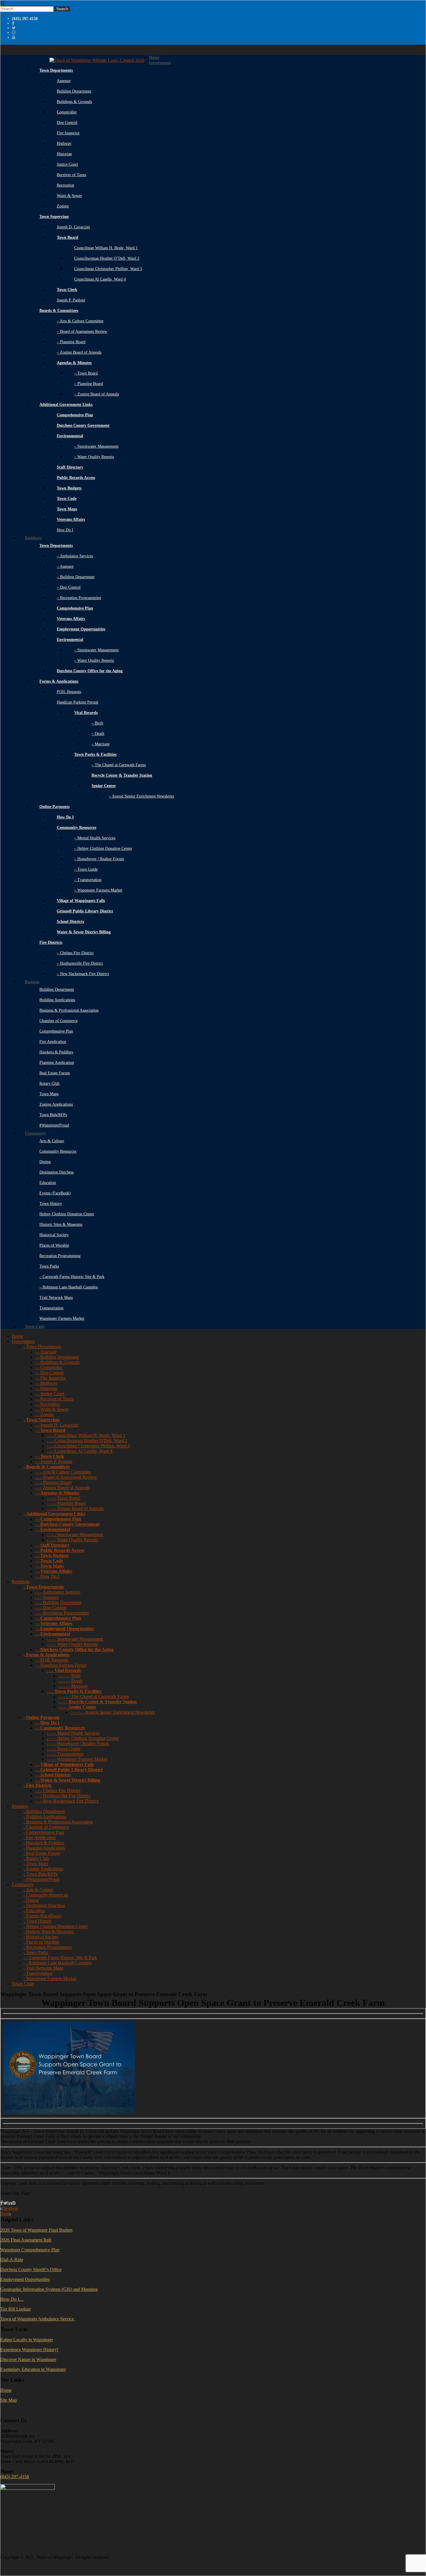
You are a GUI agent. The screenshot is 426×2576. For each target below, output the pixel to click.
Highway (64, 143)
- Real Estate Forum (42, 1853)
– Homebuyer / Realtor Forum (99, 859)
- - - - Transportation (65, 1754)
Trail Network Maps (56, 1298)
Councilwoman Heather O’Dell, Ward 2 (107, 258)
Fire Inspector (68, 133)
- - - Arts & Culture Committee (63, 1472)
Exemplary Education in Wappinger (33, 2369)
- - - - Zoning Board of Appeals (75, 1508)
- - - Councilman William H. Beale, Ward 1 (86, 1435)
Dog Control (67, 123)
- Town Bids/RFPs (41, 1874)
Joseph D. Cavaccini (73, 227)
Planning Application (57, 1063)
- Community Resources (46, 1895)
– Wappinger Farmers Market (98, 890)
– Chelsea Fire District (75, 953)
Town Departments (56, 70)
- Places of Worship (41, 1942)
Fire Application (53, 1042)
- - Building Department (57, 1357)
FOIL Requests (69, 692)
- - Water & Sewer (52, 1409)
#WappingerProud (54, 1125)
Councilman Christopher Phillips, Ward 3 (108, 269)
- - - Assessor (47, 1597)
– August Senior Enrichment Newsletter (142, 796)
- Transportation (38, 1973)
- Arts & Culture (38, 1890)
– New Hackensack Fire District (83, 974)
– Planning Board (71, 342)
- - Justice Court (50, 1394)
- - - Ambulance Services (58, 1592)
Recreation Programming (60, 1256)
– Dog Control (69, 587)
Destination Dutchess (57, 1172)
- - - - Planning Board (66, 1503)
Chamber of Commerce (59, 1021)
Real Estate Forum (55, 1073)
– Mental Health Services (95, 838)
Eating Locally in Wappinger (27, 2340)
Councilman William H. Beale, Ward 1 (106, 248)
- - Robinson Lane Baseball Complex (58, 1963)
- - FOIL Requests (52, 1660)
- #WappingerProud (41, 1879)
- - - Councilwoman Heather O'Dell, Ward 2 (87, 1441)
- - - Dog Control (51, 1608)
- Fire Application (40, 1837)
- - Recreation (48, 1404)
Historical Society (54, 1235)
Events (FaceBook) (55, 1193)
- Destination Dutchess (44, 1905)
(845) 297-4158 (15, 2477)
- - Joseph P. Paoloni (54, 1461)
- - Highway (46, 1383)
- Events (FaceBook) (42, 1916)
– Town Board (86, 373)
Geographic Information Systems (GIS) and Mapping (49, 2289)
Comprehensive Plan (56, 1031)
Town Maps (49, 1094)
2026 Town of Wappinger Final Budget (36, 2230)
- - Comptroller (49, 1367)
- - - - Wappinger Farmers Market (77, 1759)
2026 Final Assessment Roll (26, 2240)
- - (50, 1430)
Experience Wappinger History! (29, 2350)
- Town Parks (36, 1952)
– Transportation (88, 880)
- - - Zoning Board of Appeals (62, 1488)
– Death (98, 734)
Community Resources (58, 1151)
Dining (45, 1162)
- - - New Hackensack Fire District (67, 1801)
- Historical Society (41, 1937)
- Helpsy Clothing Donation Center (56, 1926)
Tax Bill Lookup (16, 2309)
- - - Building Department (58, 1602)
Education (48, 1183)
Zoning (63, 206)
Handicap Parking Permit (78, 702)
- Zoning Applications (43, 1869)
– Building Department (76, 577)
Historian (64, 154)
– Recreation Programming (79, 598)
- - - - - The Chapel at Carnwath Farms (93, 1696)
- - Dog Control (49, 1373)
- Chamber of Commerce (46, 1827)
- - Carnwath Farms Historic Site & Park (60, 1958)
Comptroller (67, 112)
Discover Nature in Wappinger (28, 2359)
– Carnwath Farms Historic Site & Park (72, 1277)
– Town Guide (86, 869)
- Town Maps (36, 1864)
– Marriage (101, 744)
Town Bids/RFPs (53, 1115)
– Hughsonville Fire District (80, 963)
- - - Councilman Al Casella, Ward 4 (80, 1451)
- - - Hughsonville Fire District (63, 1796)
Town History (51, 1204)
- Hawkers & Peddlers (44, 1843)
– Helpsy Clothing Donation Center (103, 848)
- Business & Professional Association (58, 1822)
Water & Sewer (69, 196)
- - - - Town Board (63, 1498)
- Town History (38, 1921)
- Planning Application (44, 1848)
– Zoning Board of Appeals (79, 352)
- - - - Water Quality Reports (72, 1540)
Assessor (64, 81)
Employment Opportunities (25, 2279)
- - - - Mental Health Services (73, 1733)
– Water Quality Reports (94, 457)
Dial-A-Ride (12, 2260)
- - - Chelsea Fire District (58, 1790)
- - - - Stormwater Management (75, 1535)
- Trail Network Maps (43, 1968)
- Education (34, 1911)
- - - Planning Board (53, 1482)
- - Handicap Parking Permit (61, 1665)
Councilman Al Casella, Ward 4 (100, 279)
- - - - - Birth (69, 1676)
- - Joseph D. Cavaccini (57, 1425)
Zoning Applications (56, 1104)
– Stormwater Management (96, 446)
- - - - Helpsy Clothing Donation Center (83, 1738)
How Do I (65, 530)
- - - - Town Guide (63, 1749)
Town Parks (49, 1266)
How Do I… (12, 2299)
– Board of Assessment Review (82, 331)
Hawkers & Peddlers (56, 1052)
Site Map (9, 2400)
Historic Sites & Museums (61, 1224)
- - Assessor (46, 1352)
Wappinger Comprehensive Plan (30, 2250)
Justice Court (67, 164)
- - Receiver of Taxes (54, 1399)
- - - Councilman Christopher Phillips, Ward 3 (88, 1446)
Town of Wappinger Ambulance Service (38, 2319)
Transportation (51, 1308)
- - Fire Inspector (50, 1378)
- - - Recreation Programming (62, 1613)
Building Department (74, 91)
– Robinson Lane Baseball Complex (69, 1287)
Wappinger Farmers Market (62, 1318)
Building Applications (57, 1000)
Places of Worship (54, 1245)
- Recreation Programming (48, 1947)
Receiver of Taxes (71, 175)
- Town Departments (42, 1347)
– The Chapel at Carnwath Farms (119, 765)
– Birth (97, 723)
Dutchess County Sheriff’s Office (31, 2269)
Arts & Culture (52, 1141)
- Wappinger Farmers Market (50, 1978)
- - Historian (46, 1388)
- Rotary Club (36, 1858)
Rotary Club (49, 1083)
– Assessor (65, 566)
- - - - (98, 1702)
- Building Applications (45, 1817)
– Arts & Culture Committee (80, 321)
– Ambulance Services (75, 556)
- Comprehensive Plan (44, 1832)
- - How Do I (47, 1576)
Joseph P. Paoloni (71, 300)
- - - (64, 1670)
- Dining (31, 1900)
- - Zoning (44, 1414)
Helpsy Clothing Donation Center (67, 1214)
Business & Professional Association (69, 1010)
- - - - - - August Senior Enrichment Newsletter (112, 1712)
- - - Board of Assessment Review (66, 1477)
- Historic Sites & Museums (49, 1931)
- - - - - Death (70, 1681)
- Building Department (44, 1811)
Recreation (65, 185)
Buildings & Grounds (74, 102)
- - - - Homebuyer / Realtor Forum (78, 1743)
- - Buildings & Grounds (57, 1362)
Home (6, 2390)
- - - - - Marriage (73, 1686)
